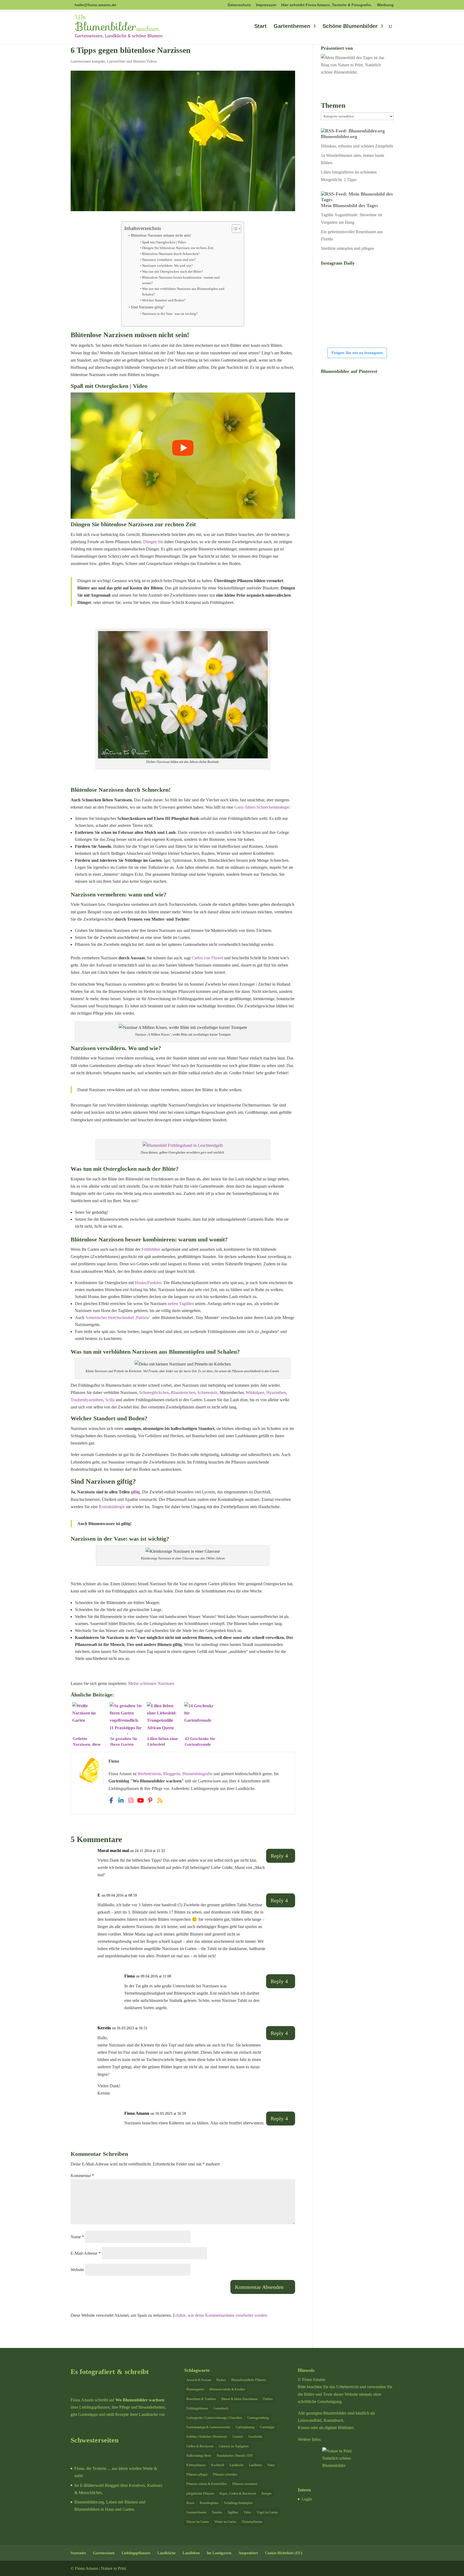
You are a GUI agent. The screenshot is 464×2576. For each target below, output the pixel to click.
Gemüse (238, 2437)
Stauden (217, 2512)
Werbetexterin (149, 1774)
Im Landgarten (219, 2553)
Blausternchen (183, 1393)
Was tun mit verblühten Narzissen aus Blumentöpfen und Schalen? (183, 291)
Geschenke (255, 2437)
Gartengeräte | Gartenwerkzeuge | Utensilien (214, 2418)
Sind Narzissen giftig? (148, 307)
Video (247, 2512)
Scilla (110, 1400)
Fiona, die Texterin (90, 2468)
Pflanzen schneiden (225, 2474)
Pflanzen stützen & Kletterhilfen (207, 2484)
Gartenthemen (292, 27)
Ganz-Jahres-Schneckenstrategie (262, 807)
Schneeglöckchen (154, 1393)
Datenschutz (239, 5)
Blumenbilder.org (339, 136)
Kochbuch (218, 2465)
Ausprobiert (248, 2553)
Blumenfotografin (197, 1774)
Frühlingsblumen (197, 2408)
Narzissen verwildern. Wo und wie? (167, 266)
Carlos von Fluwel (207, 958)
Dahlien (268, 2399)
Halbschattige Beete (199, 2456)
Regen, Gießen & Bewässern (238, 2494)
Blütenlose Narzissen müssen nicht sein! (161, 235)
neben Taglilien (181, 1304)
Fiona (130, 1976)
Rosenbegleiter (209, 2503)
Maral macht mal (113, 1851)
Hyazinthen (276, 1393)
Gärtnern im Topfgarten (234, 2446)
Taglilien (233, 2512)
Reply (277, 1856)
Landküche (237, 2465)
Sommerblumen (196, 2512)
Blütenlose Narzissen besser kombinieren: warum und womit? (181, 280)
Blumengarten (195, 2389)
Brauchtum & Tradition (201, 2399)
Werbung (385, 5)
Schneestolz (207, 1393)
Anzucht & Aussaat (199, 2380)
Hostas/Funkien (148, 1283)
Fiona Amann (137, 2113)
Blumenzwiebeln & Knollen (227, 2389)
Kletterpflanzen (196, 2465)
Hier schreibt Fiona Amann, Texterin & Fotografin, (327, 5)
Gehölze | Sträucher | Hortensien (207, 2437)
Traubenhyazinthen (87, 1400)
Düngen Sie (153, 542)
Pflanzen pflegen (197, 2474)
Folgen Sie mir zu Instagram (357, 353)
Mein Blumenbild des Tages (349, 206)
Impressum (266, 5)
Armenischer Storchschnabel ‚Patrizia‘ (118, 1318)
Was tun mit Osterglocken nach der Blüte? (173, 271)
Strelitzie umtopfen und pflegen (347, 248)
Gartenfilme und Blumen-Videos (132, 61)
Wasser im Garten (198, 2522)
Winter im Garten (225, 2522)
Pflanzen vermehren (245, 2484)
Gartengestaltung (258, 2418)
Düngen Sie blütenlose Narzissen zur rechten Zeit (178, 248)
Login (307, 2499)
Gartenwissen (104, 2553)
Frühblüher (151, 1249)
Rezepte (267, 2494)
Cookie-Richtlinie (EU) (284, 2553)
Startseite (78, 2553)
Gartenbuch (221, 2408)
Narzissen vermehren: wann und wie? (169, 260)
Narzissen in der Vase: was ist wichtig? (170, 314)
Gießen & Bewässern (200, 2446)
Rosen (190, 2503)
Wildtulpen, (255, 1393)
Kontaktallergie (112, 1507)
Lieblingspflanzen (136, 2553)
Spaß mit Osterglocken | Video (164, 242)
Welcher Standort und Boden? (164, 300)
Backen (221, 2380)
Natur (271, 2465)
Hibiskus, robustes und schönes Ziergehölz (357, 146)
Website (77, 2270)
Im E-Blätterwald (89, 2485)
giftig (135, 1492)
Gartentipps (267, 2427)
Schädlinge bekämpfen (238, 2503)
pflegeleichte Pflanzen (200, 2494)
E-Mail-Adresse (86, 2253)
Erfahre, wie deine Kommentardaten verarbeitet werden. (220, 2315)
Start (260, 27)
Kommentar (82, 2176)
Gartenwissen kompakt (88, 61)
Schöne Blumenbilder (350, 27)
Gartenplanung (245, 2427)
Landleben (255, 2465)
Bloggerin (172, 1774)
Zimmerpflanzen (252, 2522)
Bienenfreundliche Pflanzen (249, 2380)
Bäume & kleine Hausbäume (239, 2399)
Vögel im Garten (267, 2512)
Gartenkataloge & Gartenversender (208, 2427)
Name (77, 2237)
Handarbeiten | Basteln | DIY (235, 2456)
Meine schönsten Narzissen (151, 1683)
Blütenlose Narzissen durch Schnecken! (171, 254)
